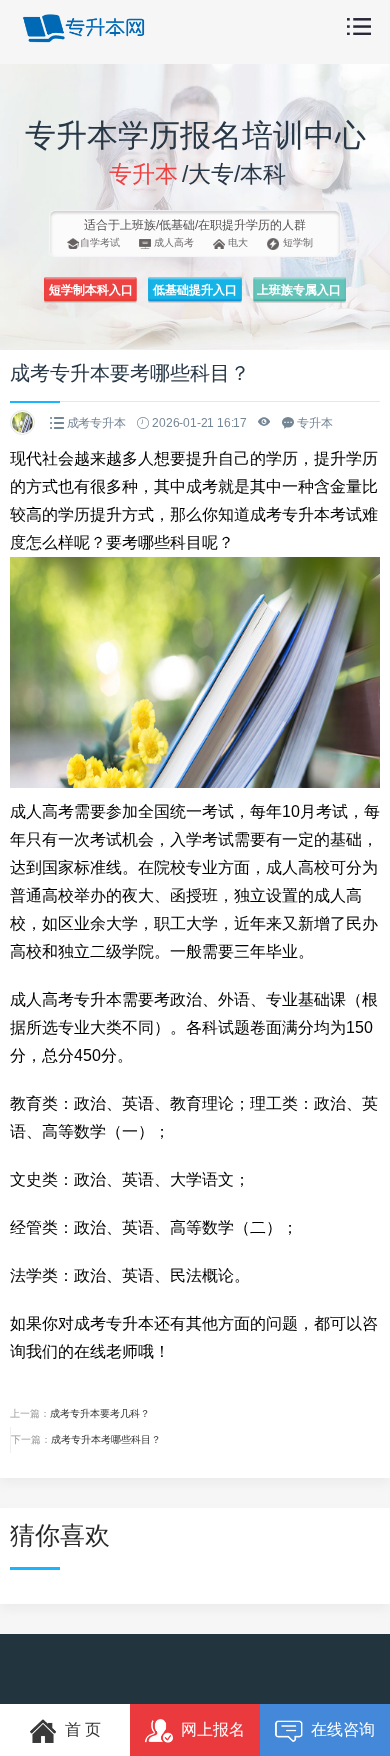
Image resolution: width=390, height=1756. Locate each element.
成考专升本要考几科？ (100, 1413)
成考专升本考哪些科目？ (106, 1439)
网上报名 (213, 1729)
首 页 (83, 1729)
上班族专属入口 (299, 289)
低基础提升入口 (195, 289)
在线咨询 (343, 1729)
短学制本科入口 (91, 289)
